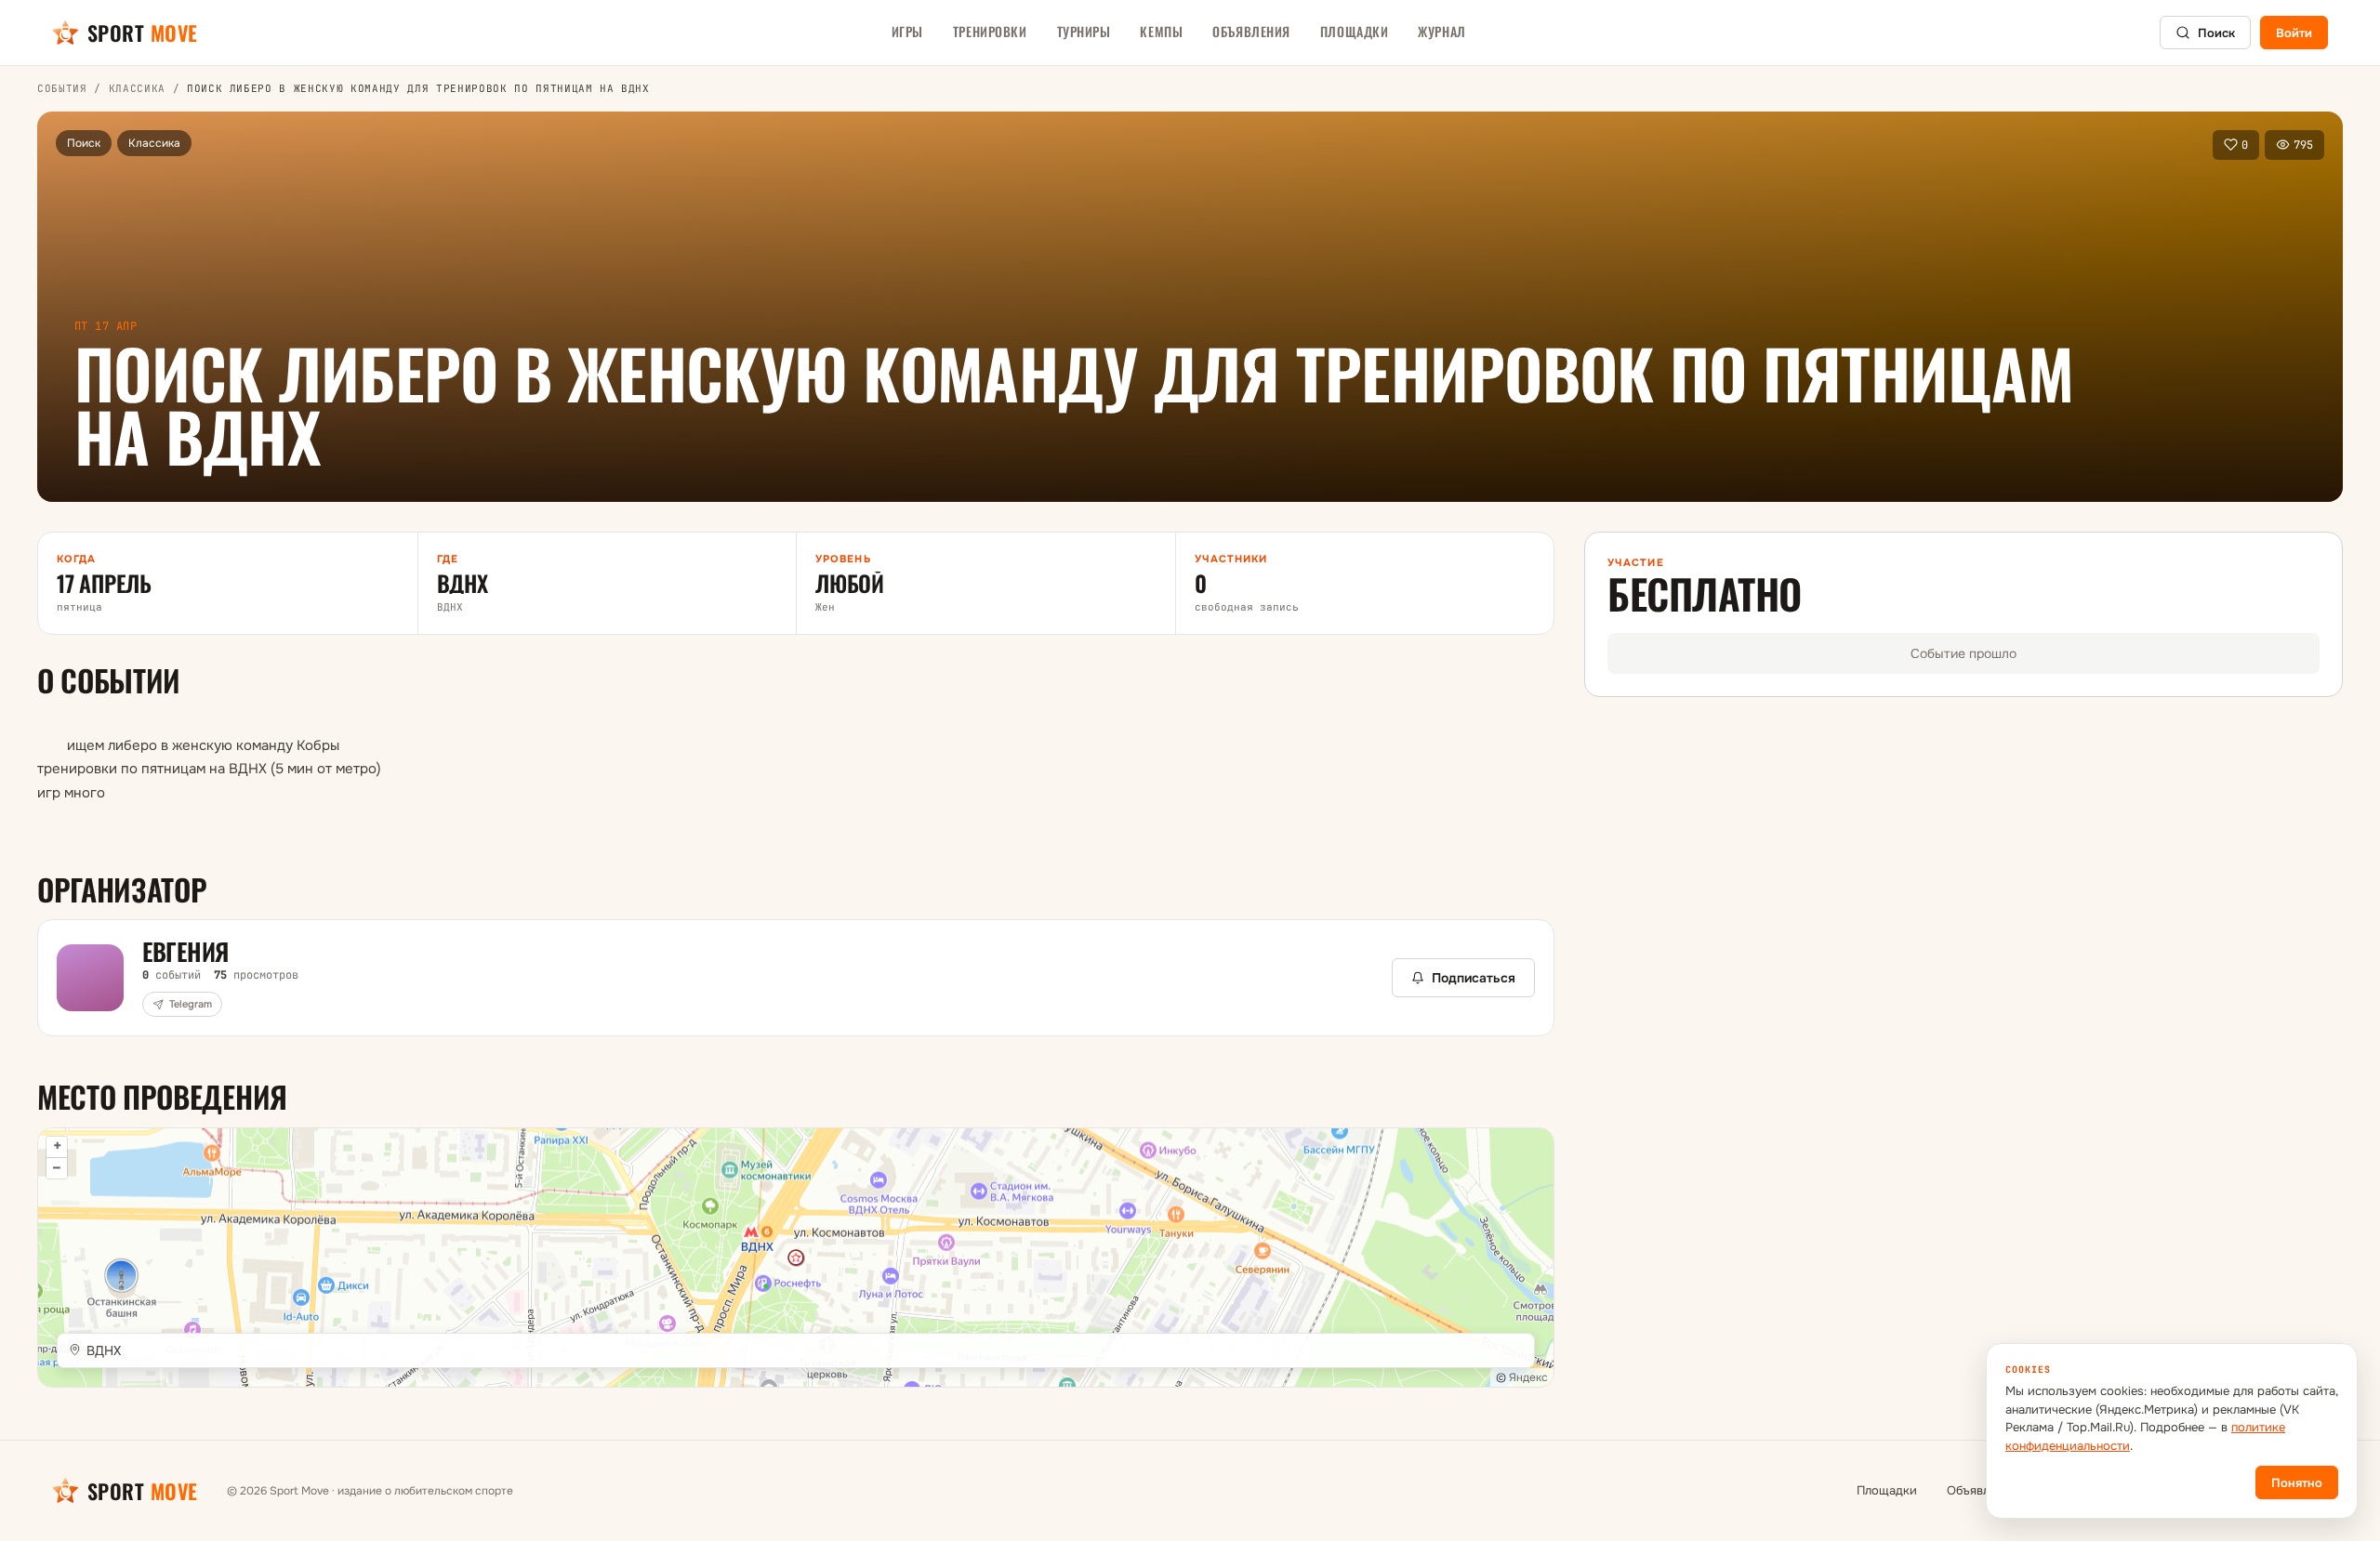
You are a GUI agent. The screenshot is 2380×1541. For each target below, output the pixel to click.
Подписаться (1474, 978)
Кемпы (1161, 31)
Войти (2294, 33)
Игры (907, 31)
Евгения (185, 951)
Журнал (1441, 31)
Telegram (191, 1004)
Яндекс (1528, 1377)
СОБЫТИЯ (62, 88)
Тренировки (990, 31)
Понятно (2297, 1483)
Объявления (1251, 31)
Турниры (1084, 31)
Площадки (1354, 31)
